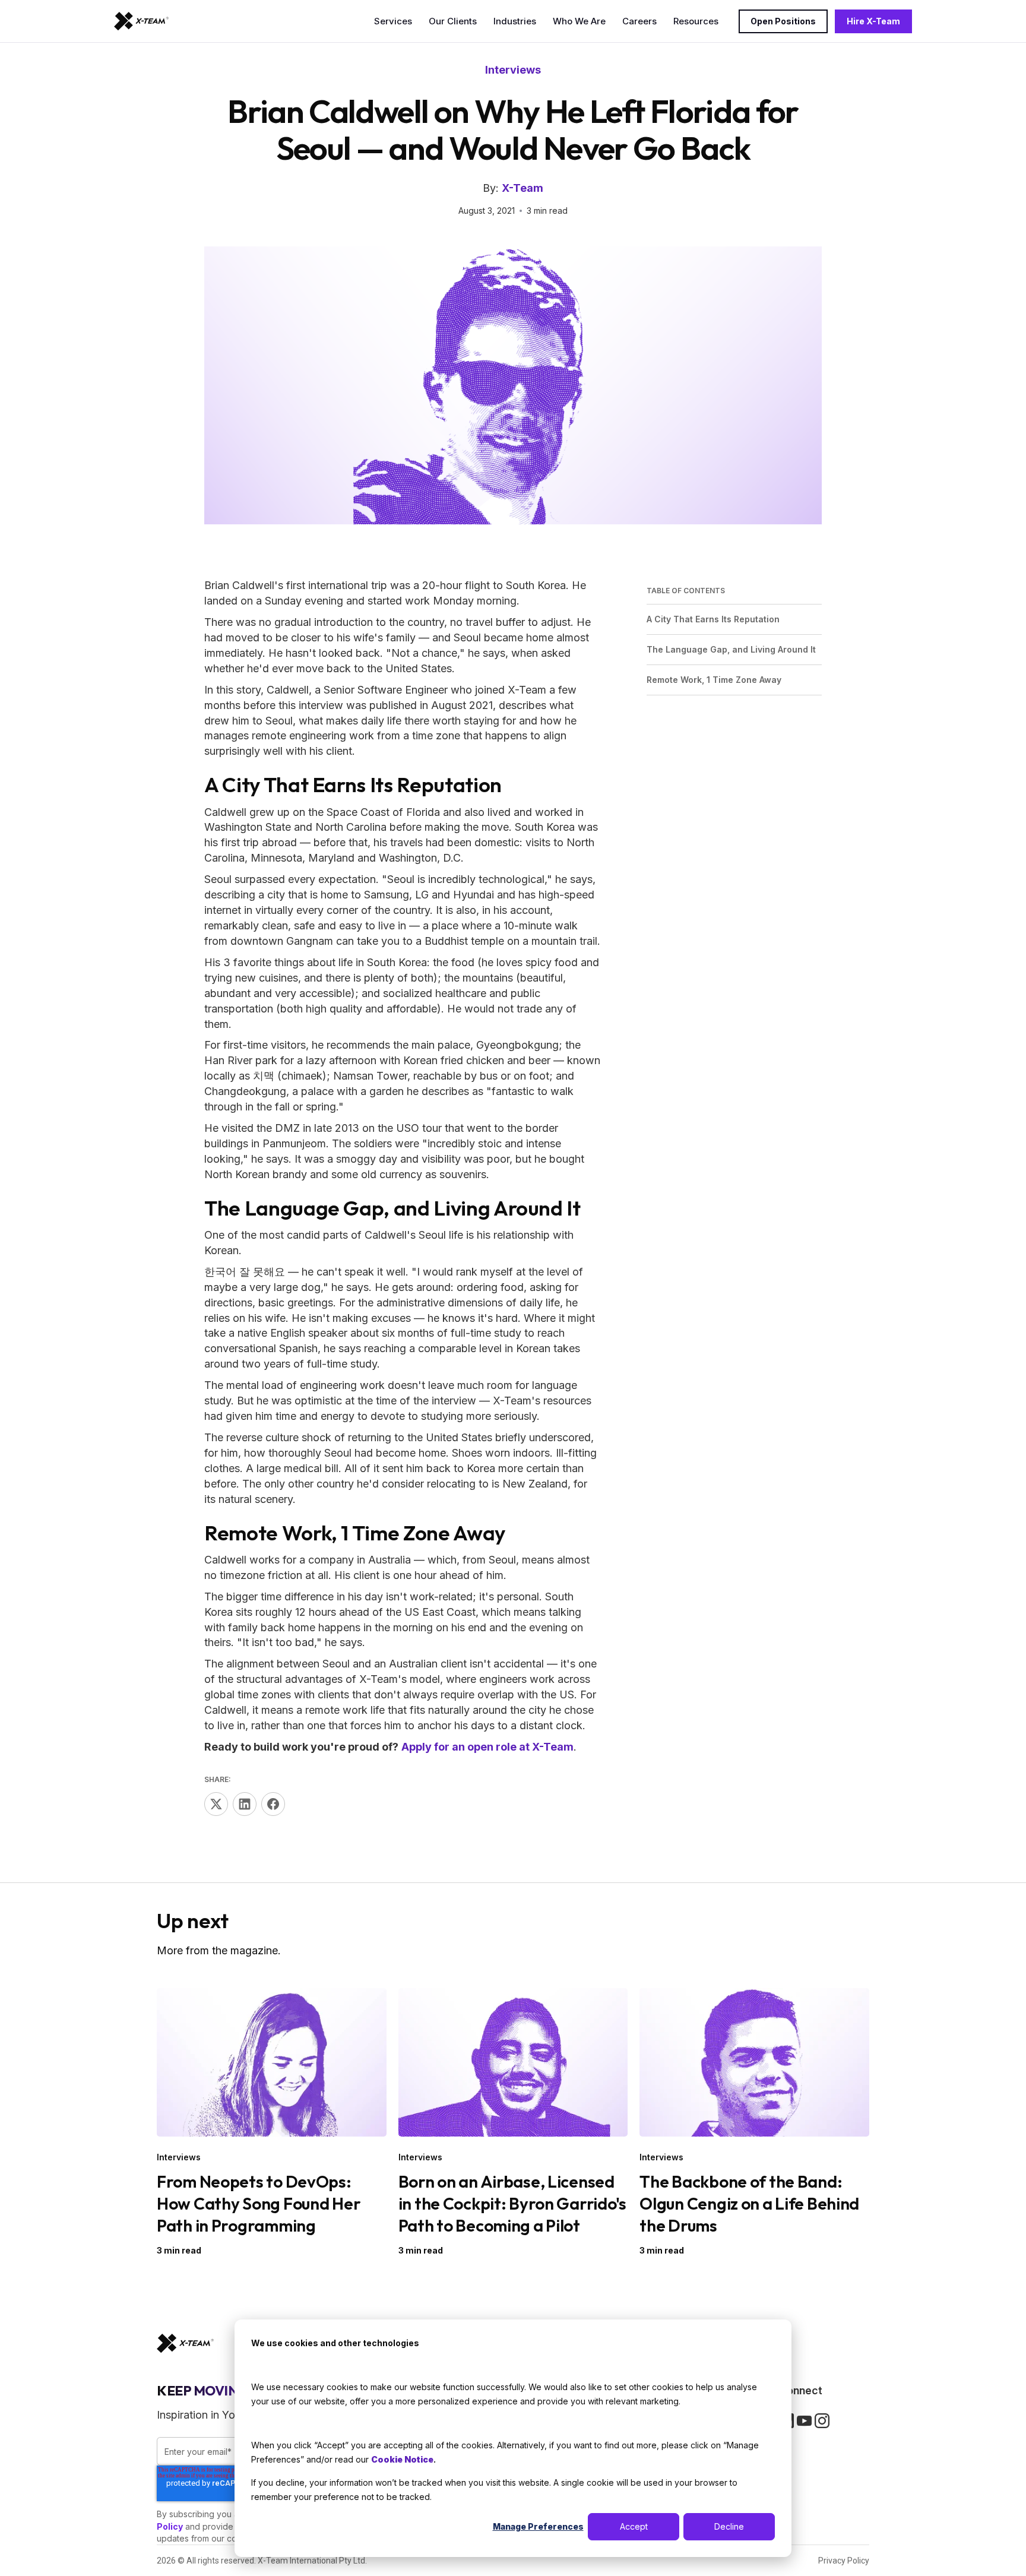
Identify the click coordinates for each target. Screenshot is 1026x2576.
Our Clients (453, 21)
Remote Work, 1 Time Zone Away (714, 680)
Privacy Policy (844, 2561)
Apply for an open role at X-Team (487, 1747)
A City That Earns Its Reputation (713, 618)
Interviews (513, 70)
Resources (696, 21)
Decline (729, 2526)
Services (393, 21)
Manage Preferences (538, 2526)
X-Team (522, 188)
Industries (515, 21)
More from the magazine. (219, 1950)
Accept (634, 2526)
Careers (639, 21)
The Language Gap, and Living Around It (731, 649)
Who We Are (579, 21)
